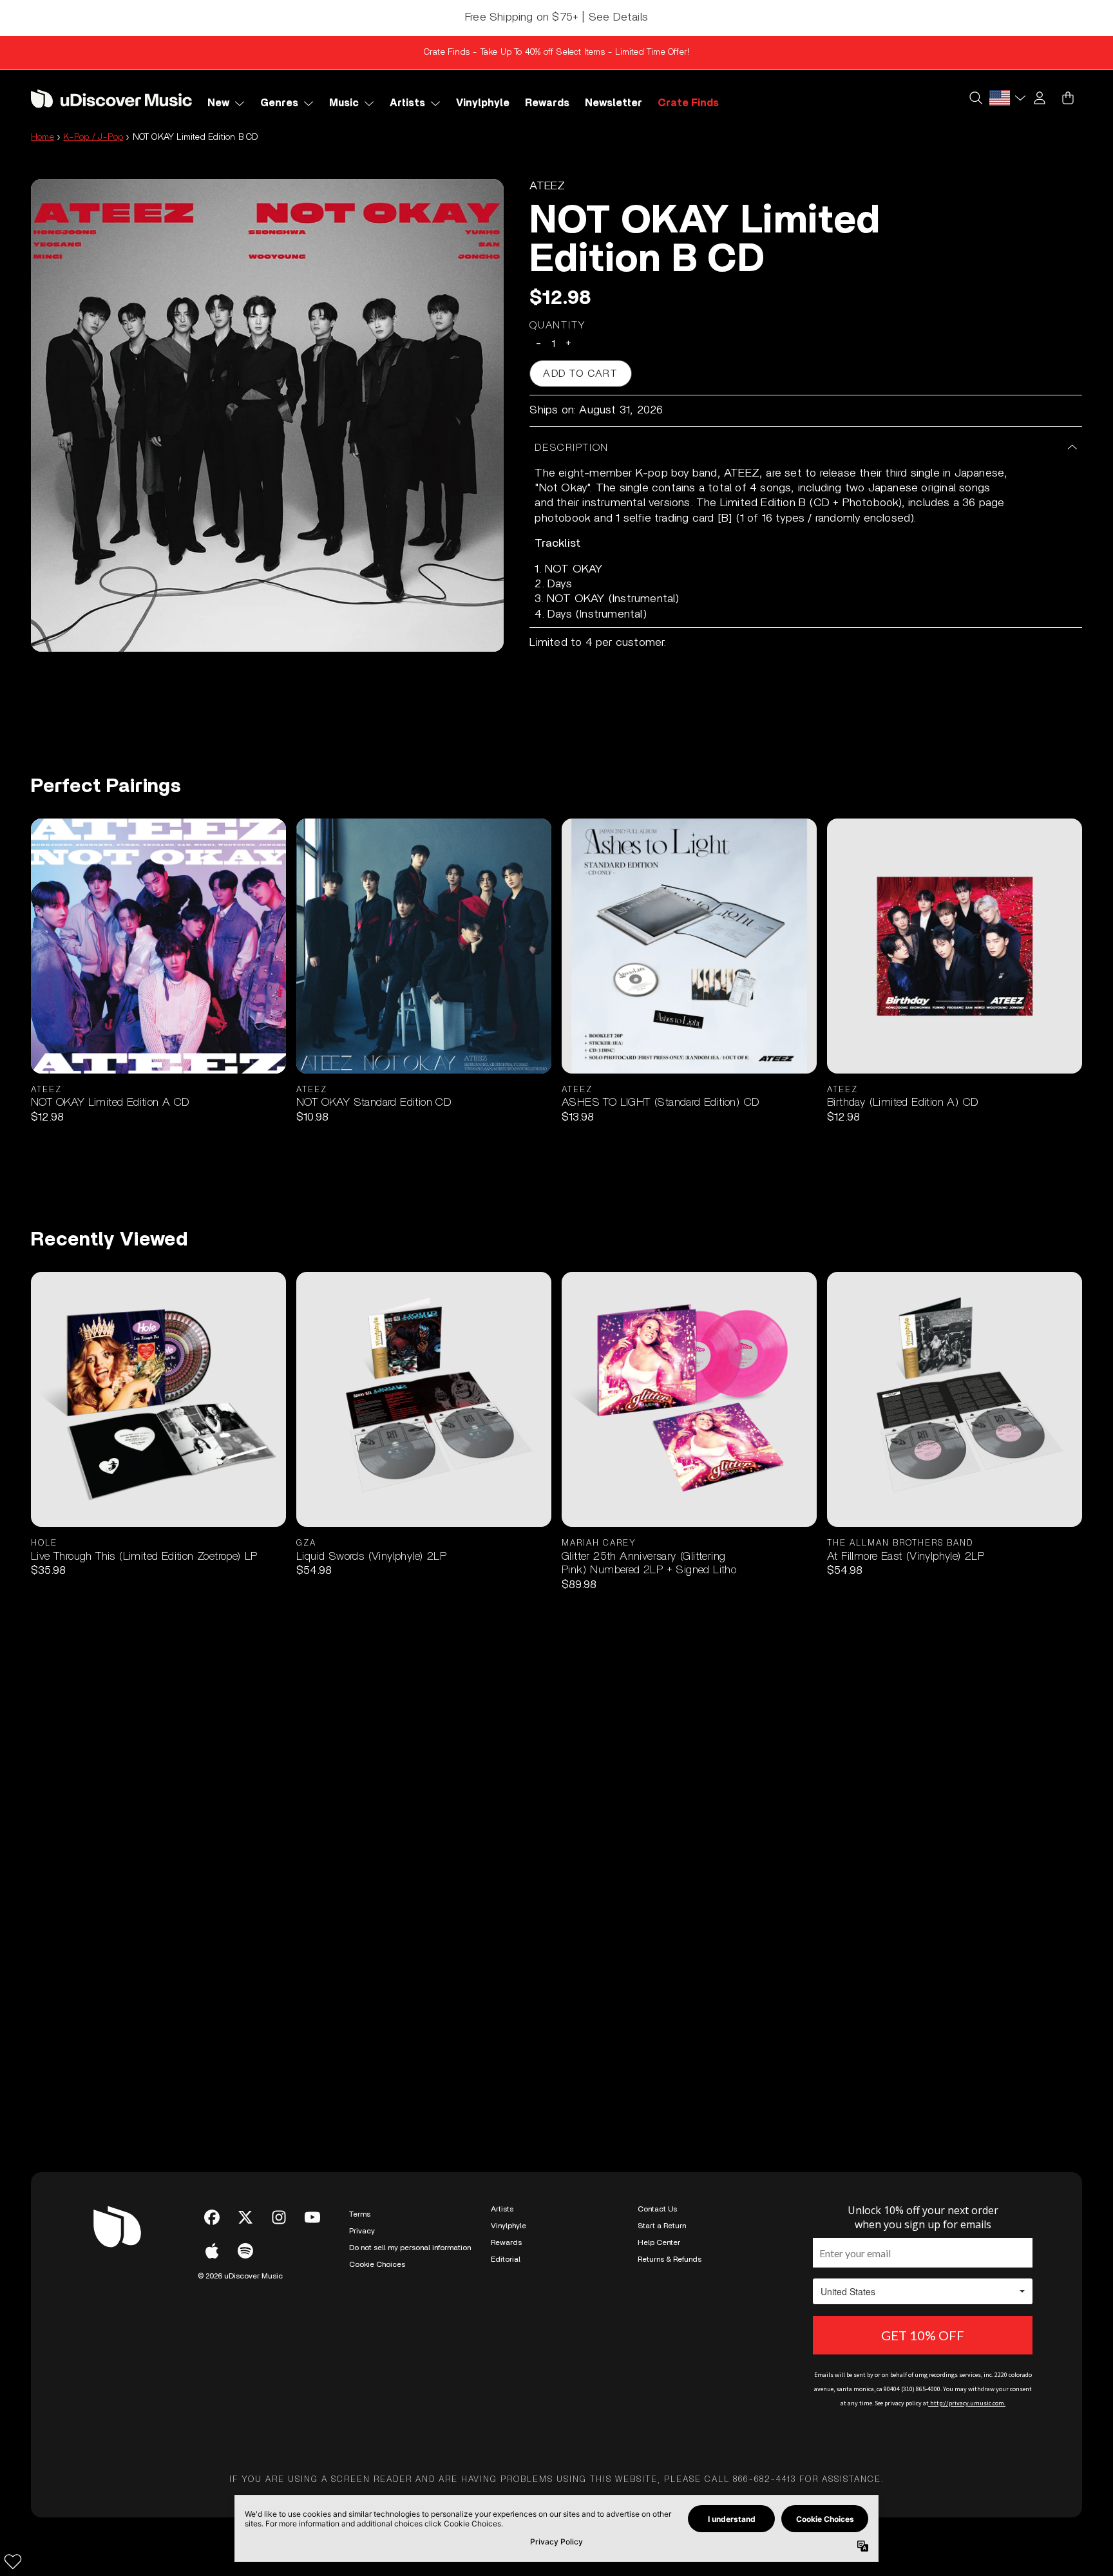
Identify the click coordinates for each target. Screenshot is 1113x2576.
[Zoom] (267, 415)
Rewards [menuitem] (547, 103)
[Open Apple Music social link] (212, 2251)
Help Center (659, 2242)
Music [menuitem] (344, 103)
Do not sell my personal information (410, 2248)
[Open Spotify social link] (245, 2251)
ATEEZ (547, 186)
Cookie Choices (377, 2264)
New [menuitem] (218, 103)
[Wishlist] (13, 2561)
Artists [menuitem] (407, 103)
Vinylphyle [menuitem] (483, 103)
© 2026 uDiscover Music (240, 2276)
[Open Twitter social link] (245, 2217)
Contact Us (657, 2209)
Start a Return (662, 2226)
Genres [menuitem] (279, 103)
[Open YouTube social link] (312, 2217)
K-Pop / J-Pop (93, 137)
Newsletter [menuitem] (614, 103)
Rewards (506, 2242)
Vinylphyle (509, 2226)
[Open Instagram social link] (279, 2217)
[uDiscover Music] (111, 98)
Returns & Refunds (670, 2259)
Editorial (506, 2259)
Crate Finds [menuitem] (688, 103)
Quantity (558, 325)
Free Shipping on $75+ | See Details (556, 17)
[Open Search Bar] (975, 98)
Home (43, 137)
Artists (502, 2209)
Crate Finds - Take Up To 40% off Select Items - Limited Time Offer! (556, 52)
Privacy (362, 2231)
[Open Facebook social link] (212, 2217)
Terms (360, 2214)
